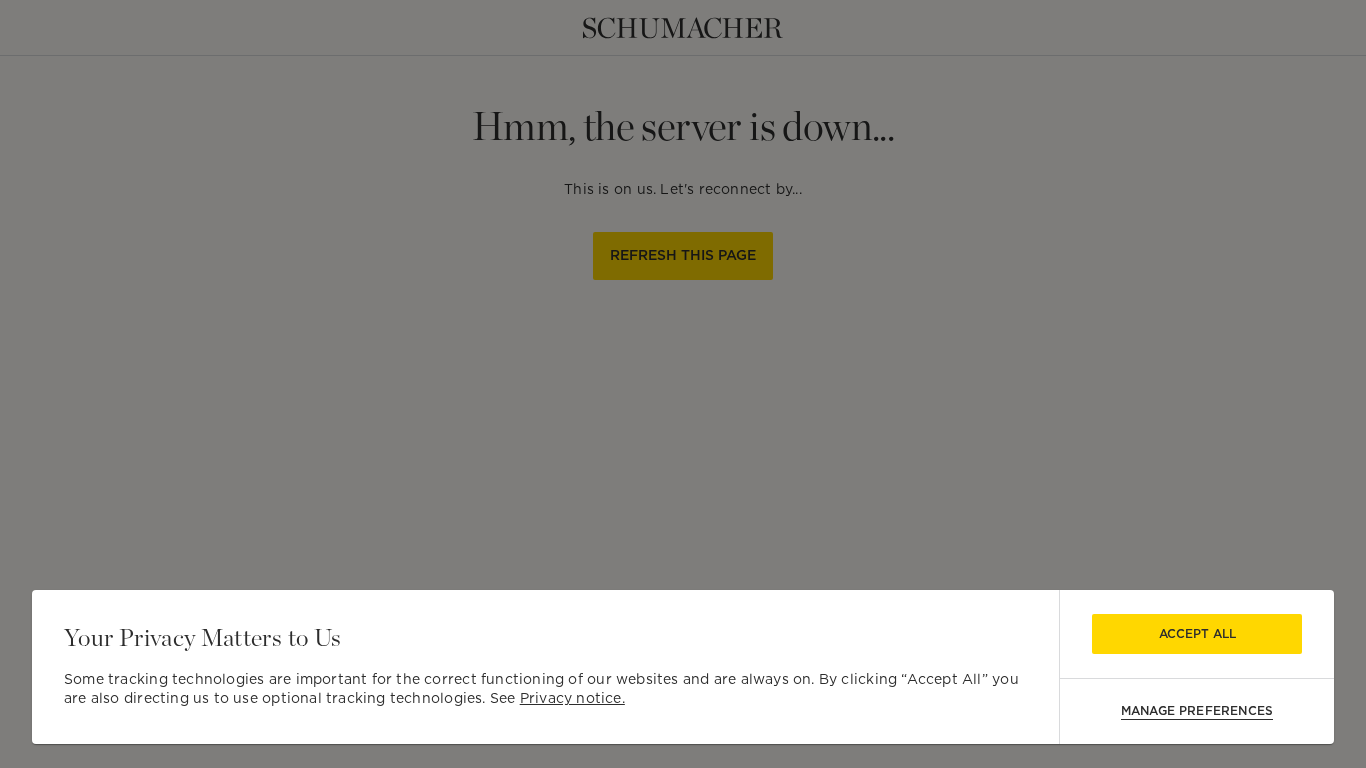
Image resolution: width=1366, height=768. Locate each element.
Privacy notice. (572, 698)
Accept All (1197, 633)
